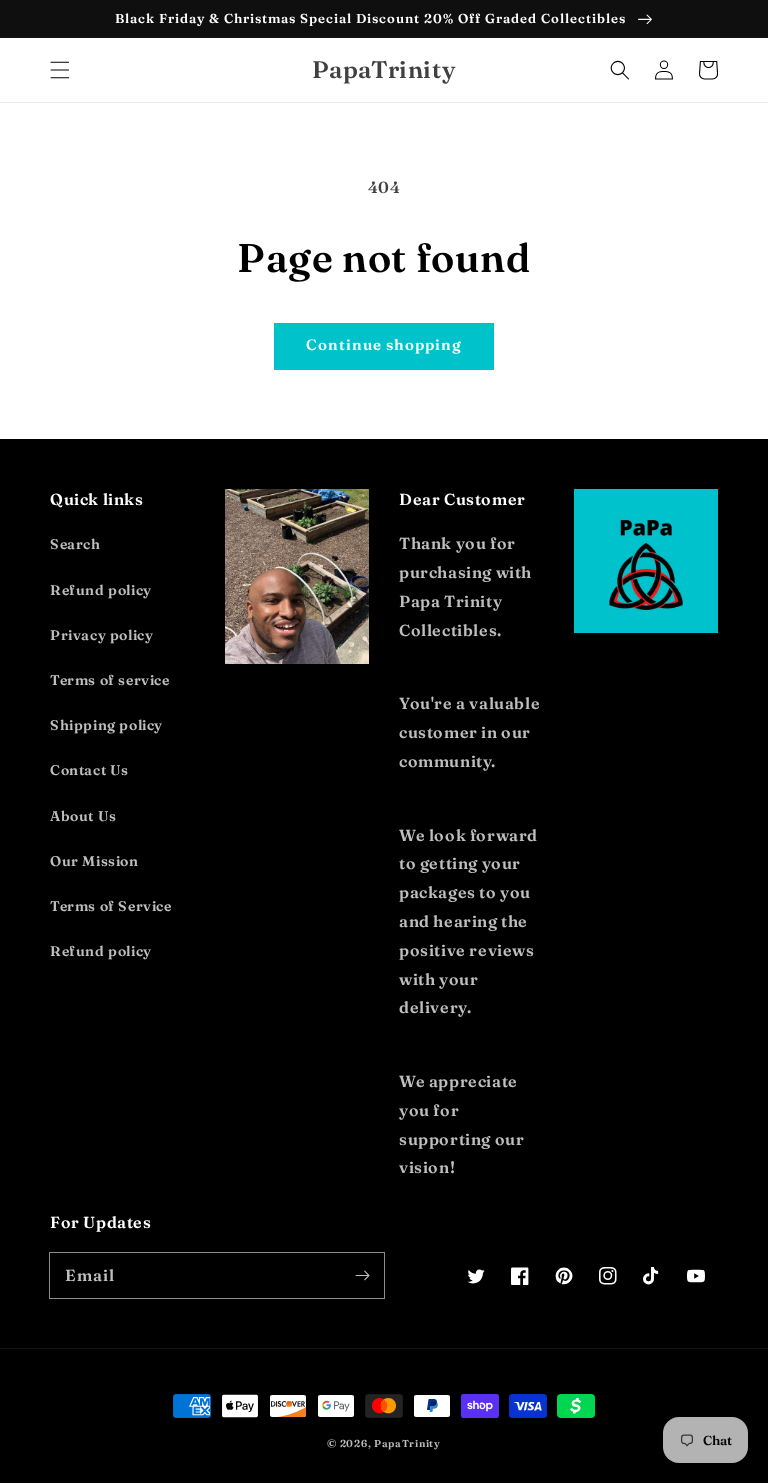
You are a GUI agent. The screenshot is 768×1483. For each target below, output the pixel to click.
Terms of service (110, 680)
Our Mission (94, 861)
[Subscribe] (362, 1275)
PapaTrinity (407, 1443)
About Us (83, 816)
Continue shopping (384, 344)
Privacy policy (101, 635)
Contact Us (89, 770)
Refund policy (101, 590)
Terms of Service (111, 906)
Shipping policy (106, 725)
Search (75, 544)
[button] (60, 70)
